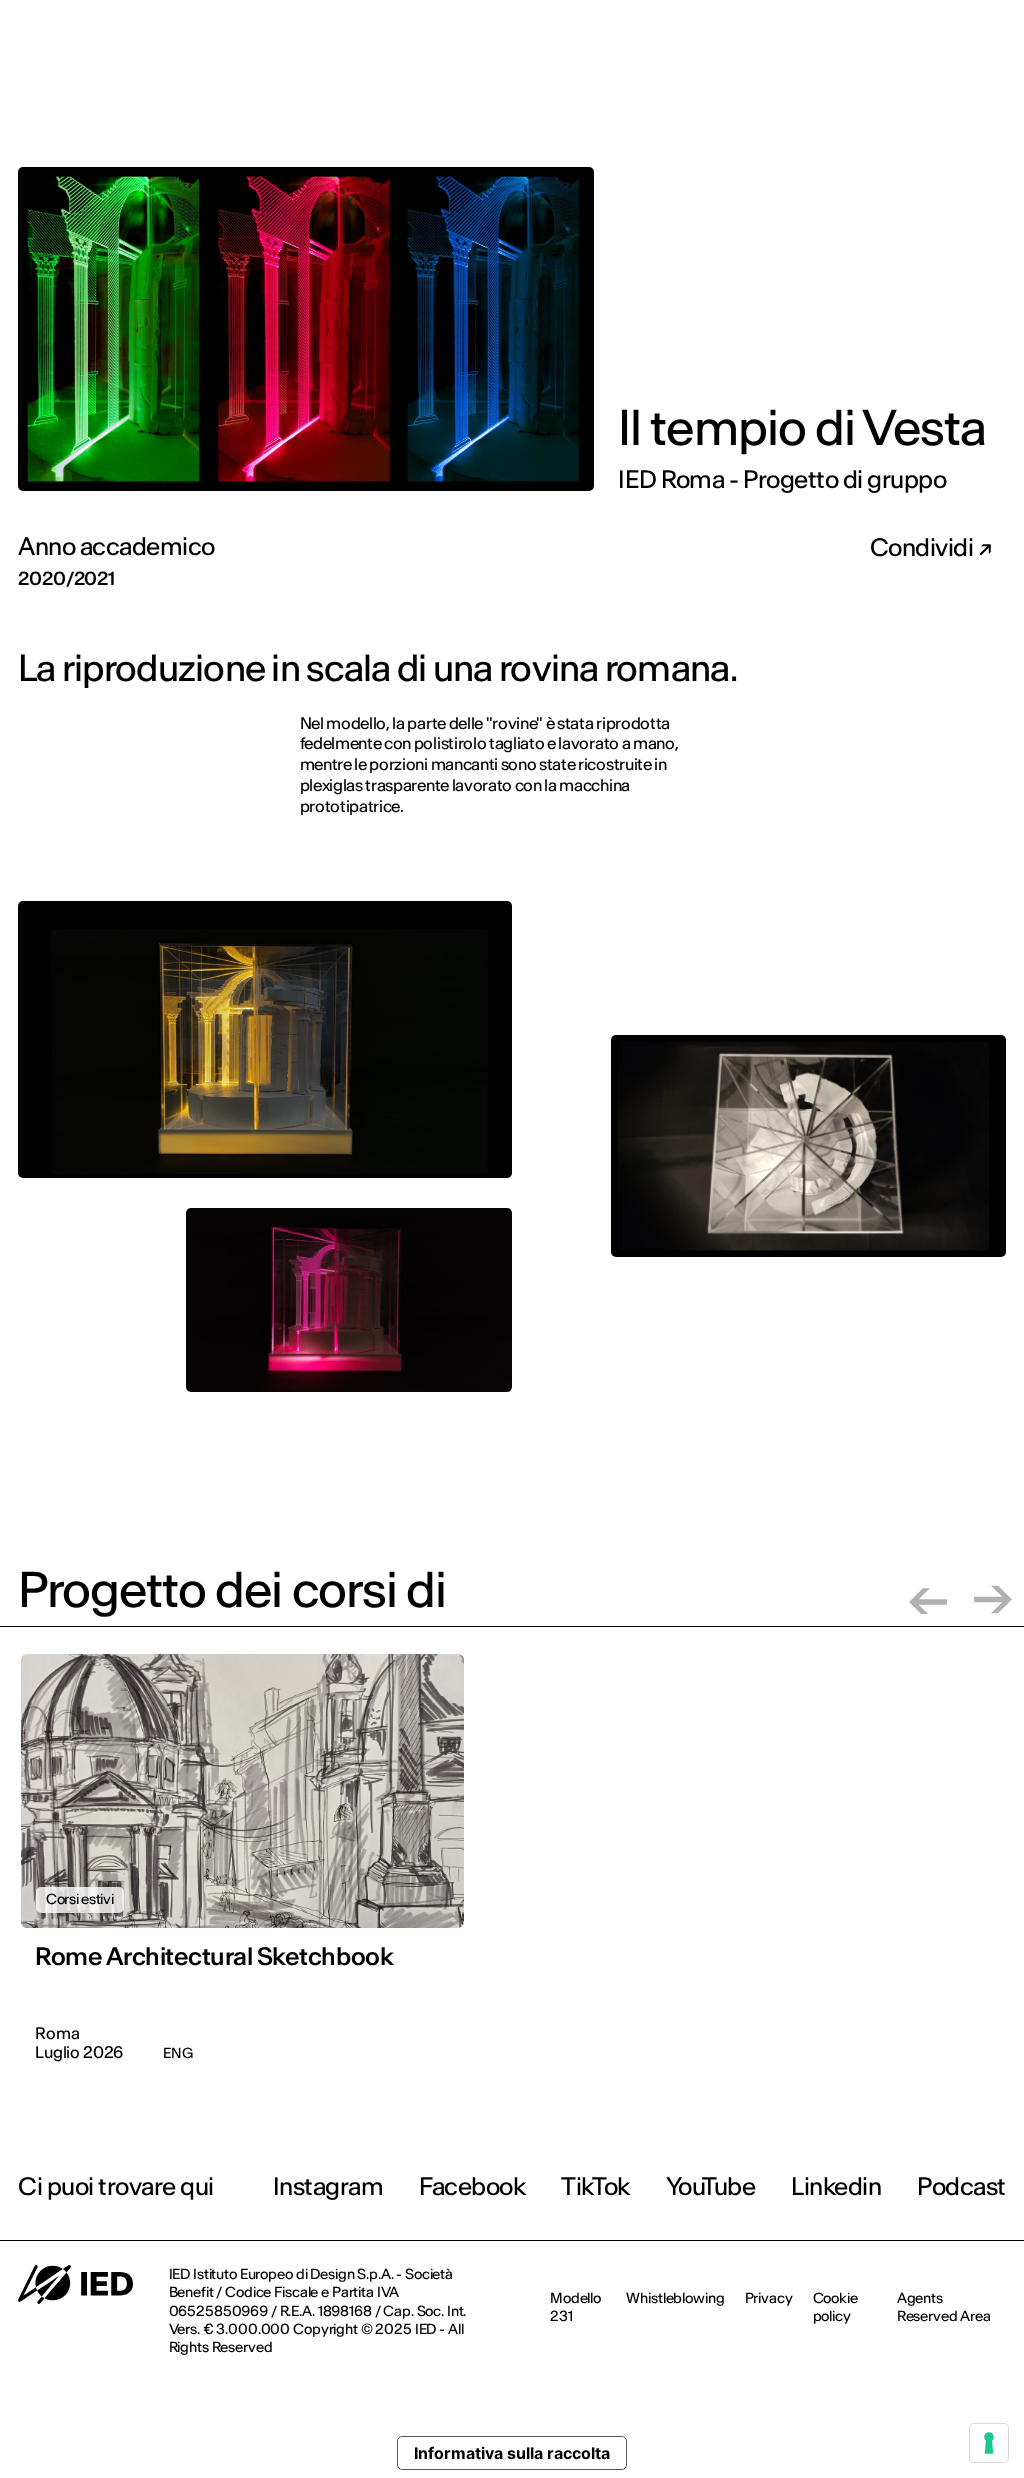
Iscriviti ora (735, 97)
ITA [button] (971, 29)
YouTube (711, 2186)
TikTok (595, 2186)
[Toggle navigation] (993, 98)
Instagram (328, 2186)
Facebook (472, 2186)
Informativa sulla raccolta (512, 2453)
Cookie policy (835, 2307)
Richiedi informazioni (881, 96)
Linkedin (836, 2186)
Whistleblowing (675, 2298)
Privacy (769, 2298)
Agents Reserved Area (944, 2307)
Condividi (924, 548)
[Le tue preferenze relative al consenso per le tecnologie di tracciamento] (989, 2443)
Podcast (961, 2186)
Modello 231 (575, 2307)
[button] (928, 1599)
